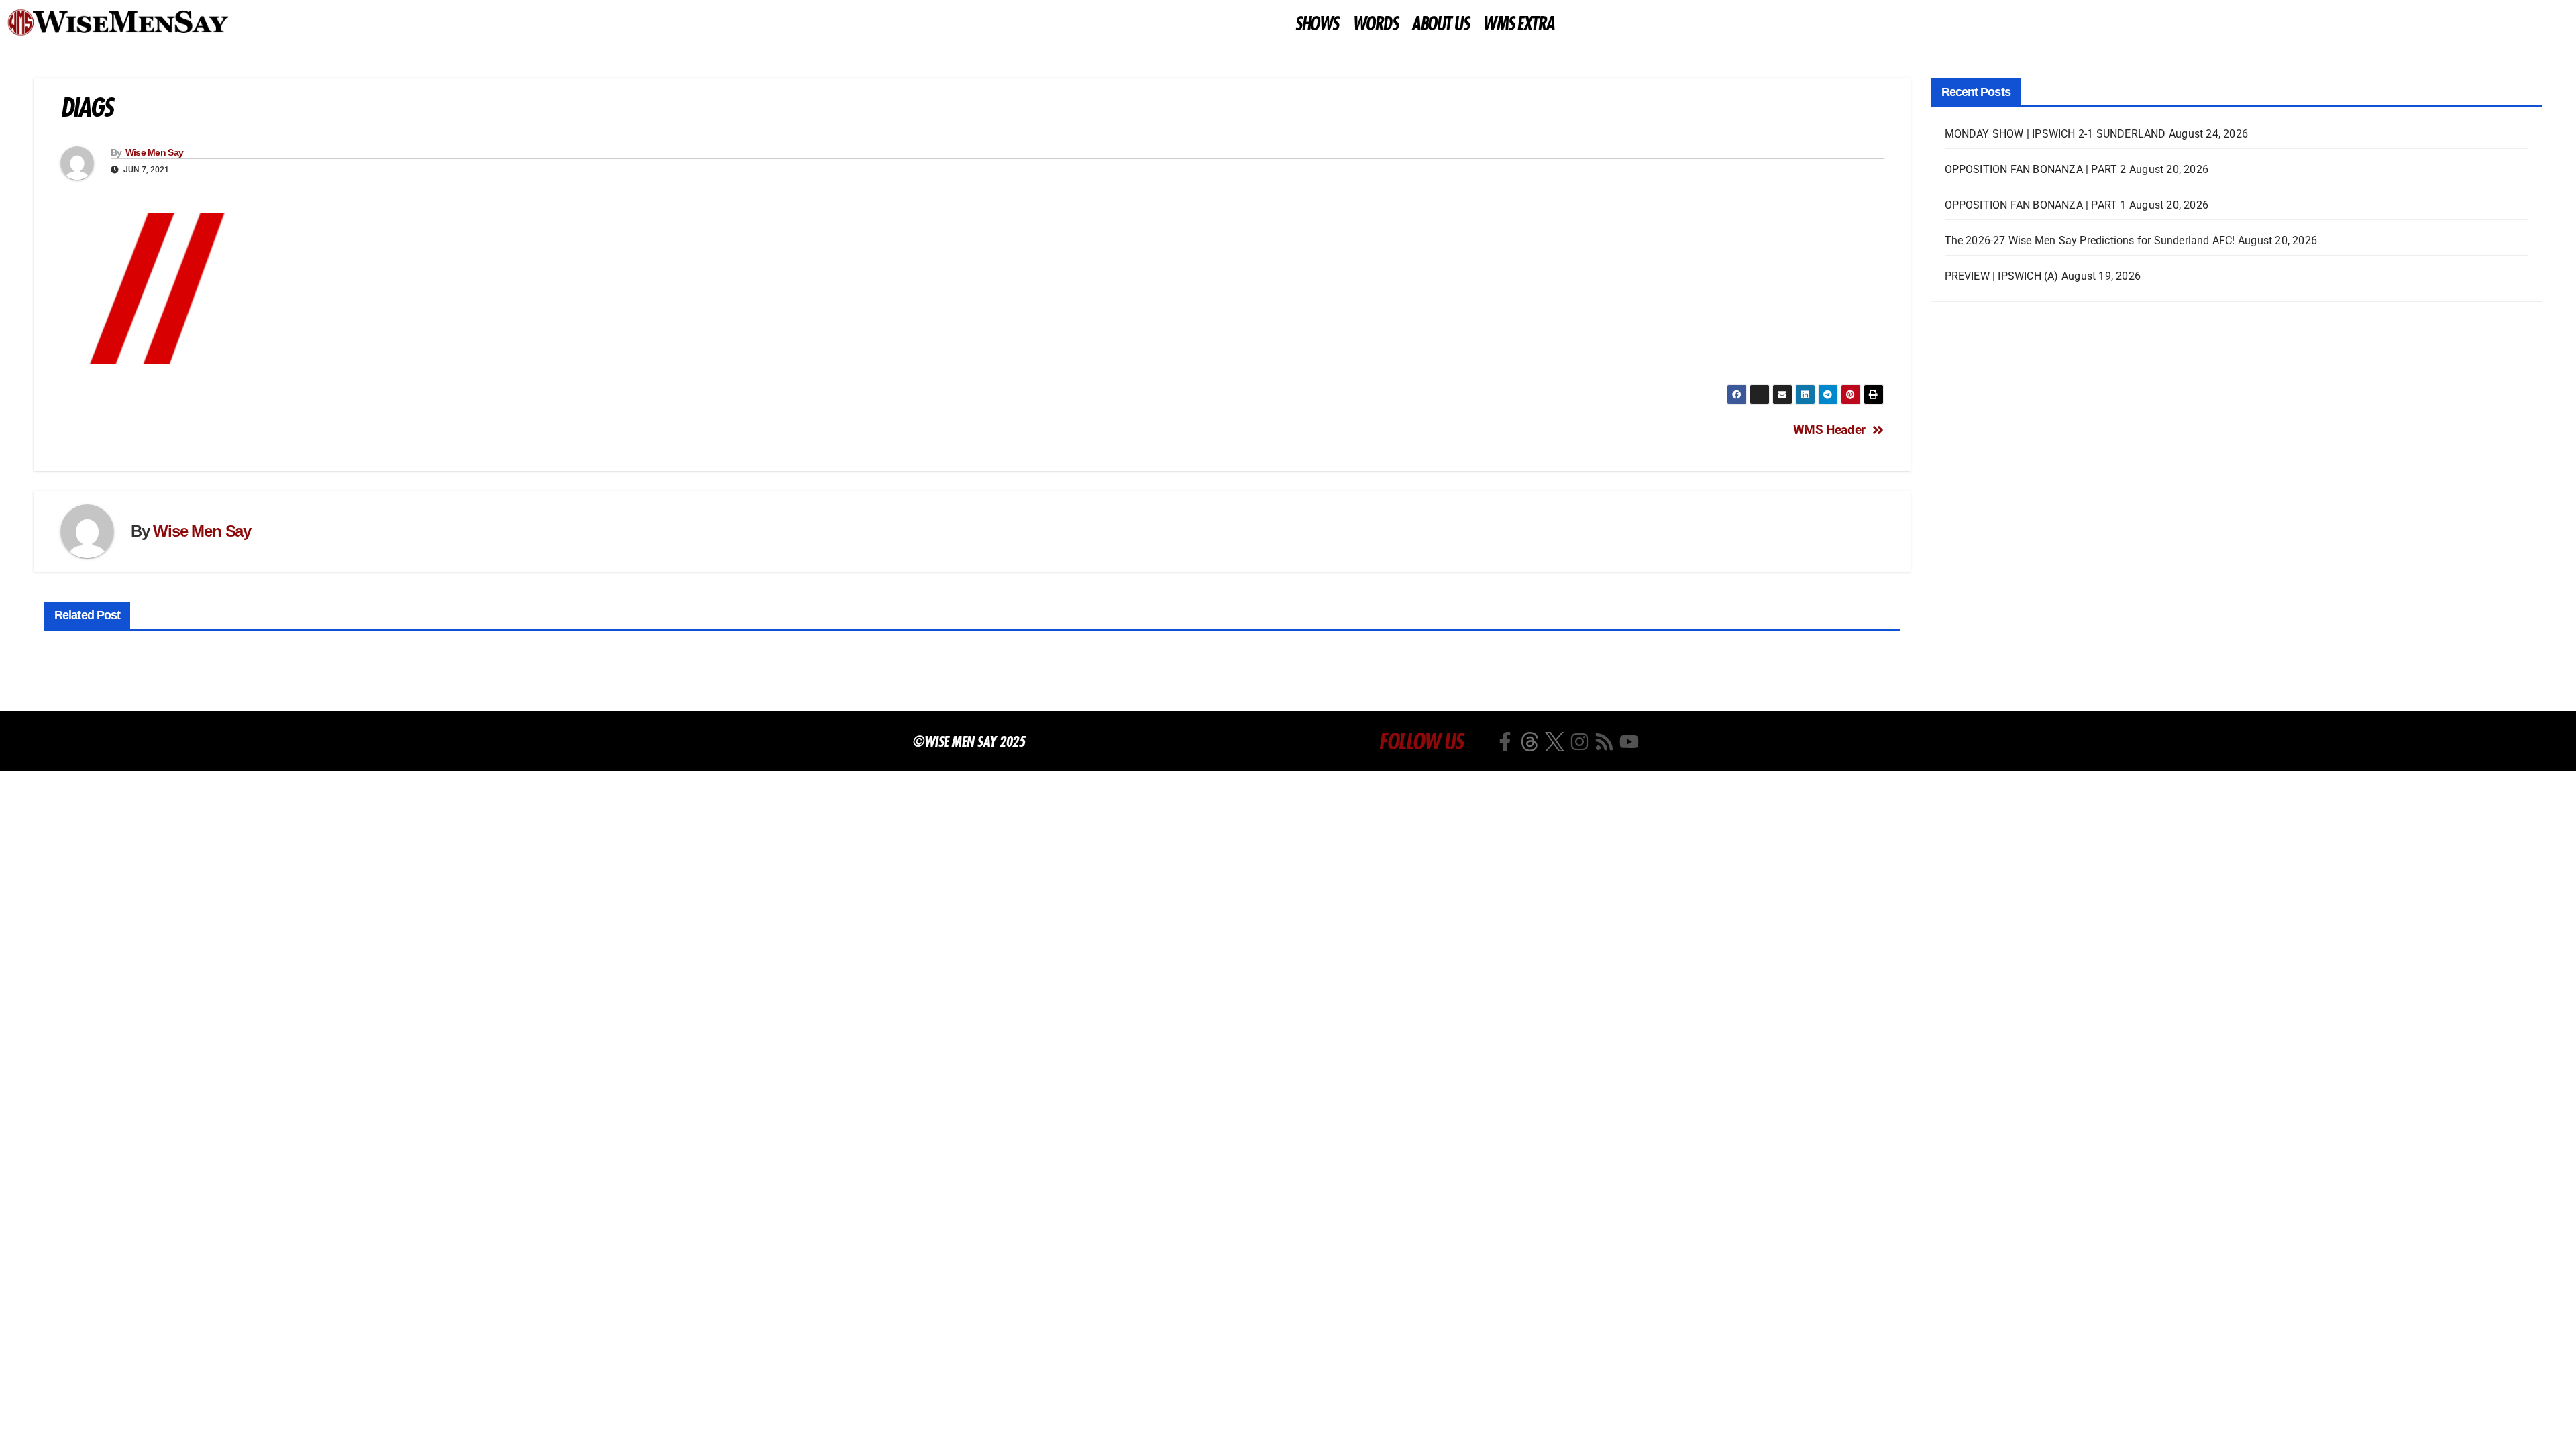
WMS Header (1829, 430)
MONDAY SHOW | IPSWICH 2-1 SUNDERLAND (2055, 134)
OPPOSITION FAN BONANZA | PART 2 (2036, 169)
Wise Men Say (155, 152)
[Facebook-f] (1505, 742)
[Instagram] (1579, 742)
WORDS (1375, 24)
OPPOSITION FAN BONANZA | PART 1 (2036, 205)
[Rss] (1604, 742)
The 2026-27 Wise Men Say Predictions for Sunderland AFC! (2090, 240)
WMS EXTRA (1518, 24)
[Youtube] (1629, 742)
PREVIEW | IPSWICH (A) (2002, 276)
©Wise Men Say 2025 (968, 741)
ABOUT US (1440, 24)
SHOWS (1317, 24)
